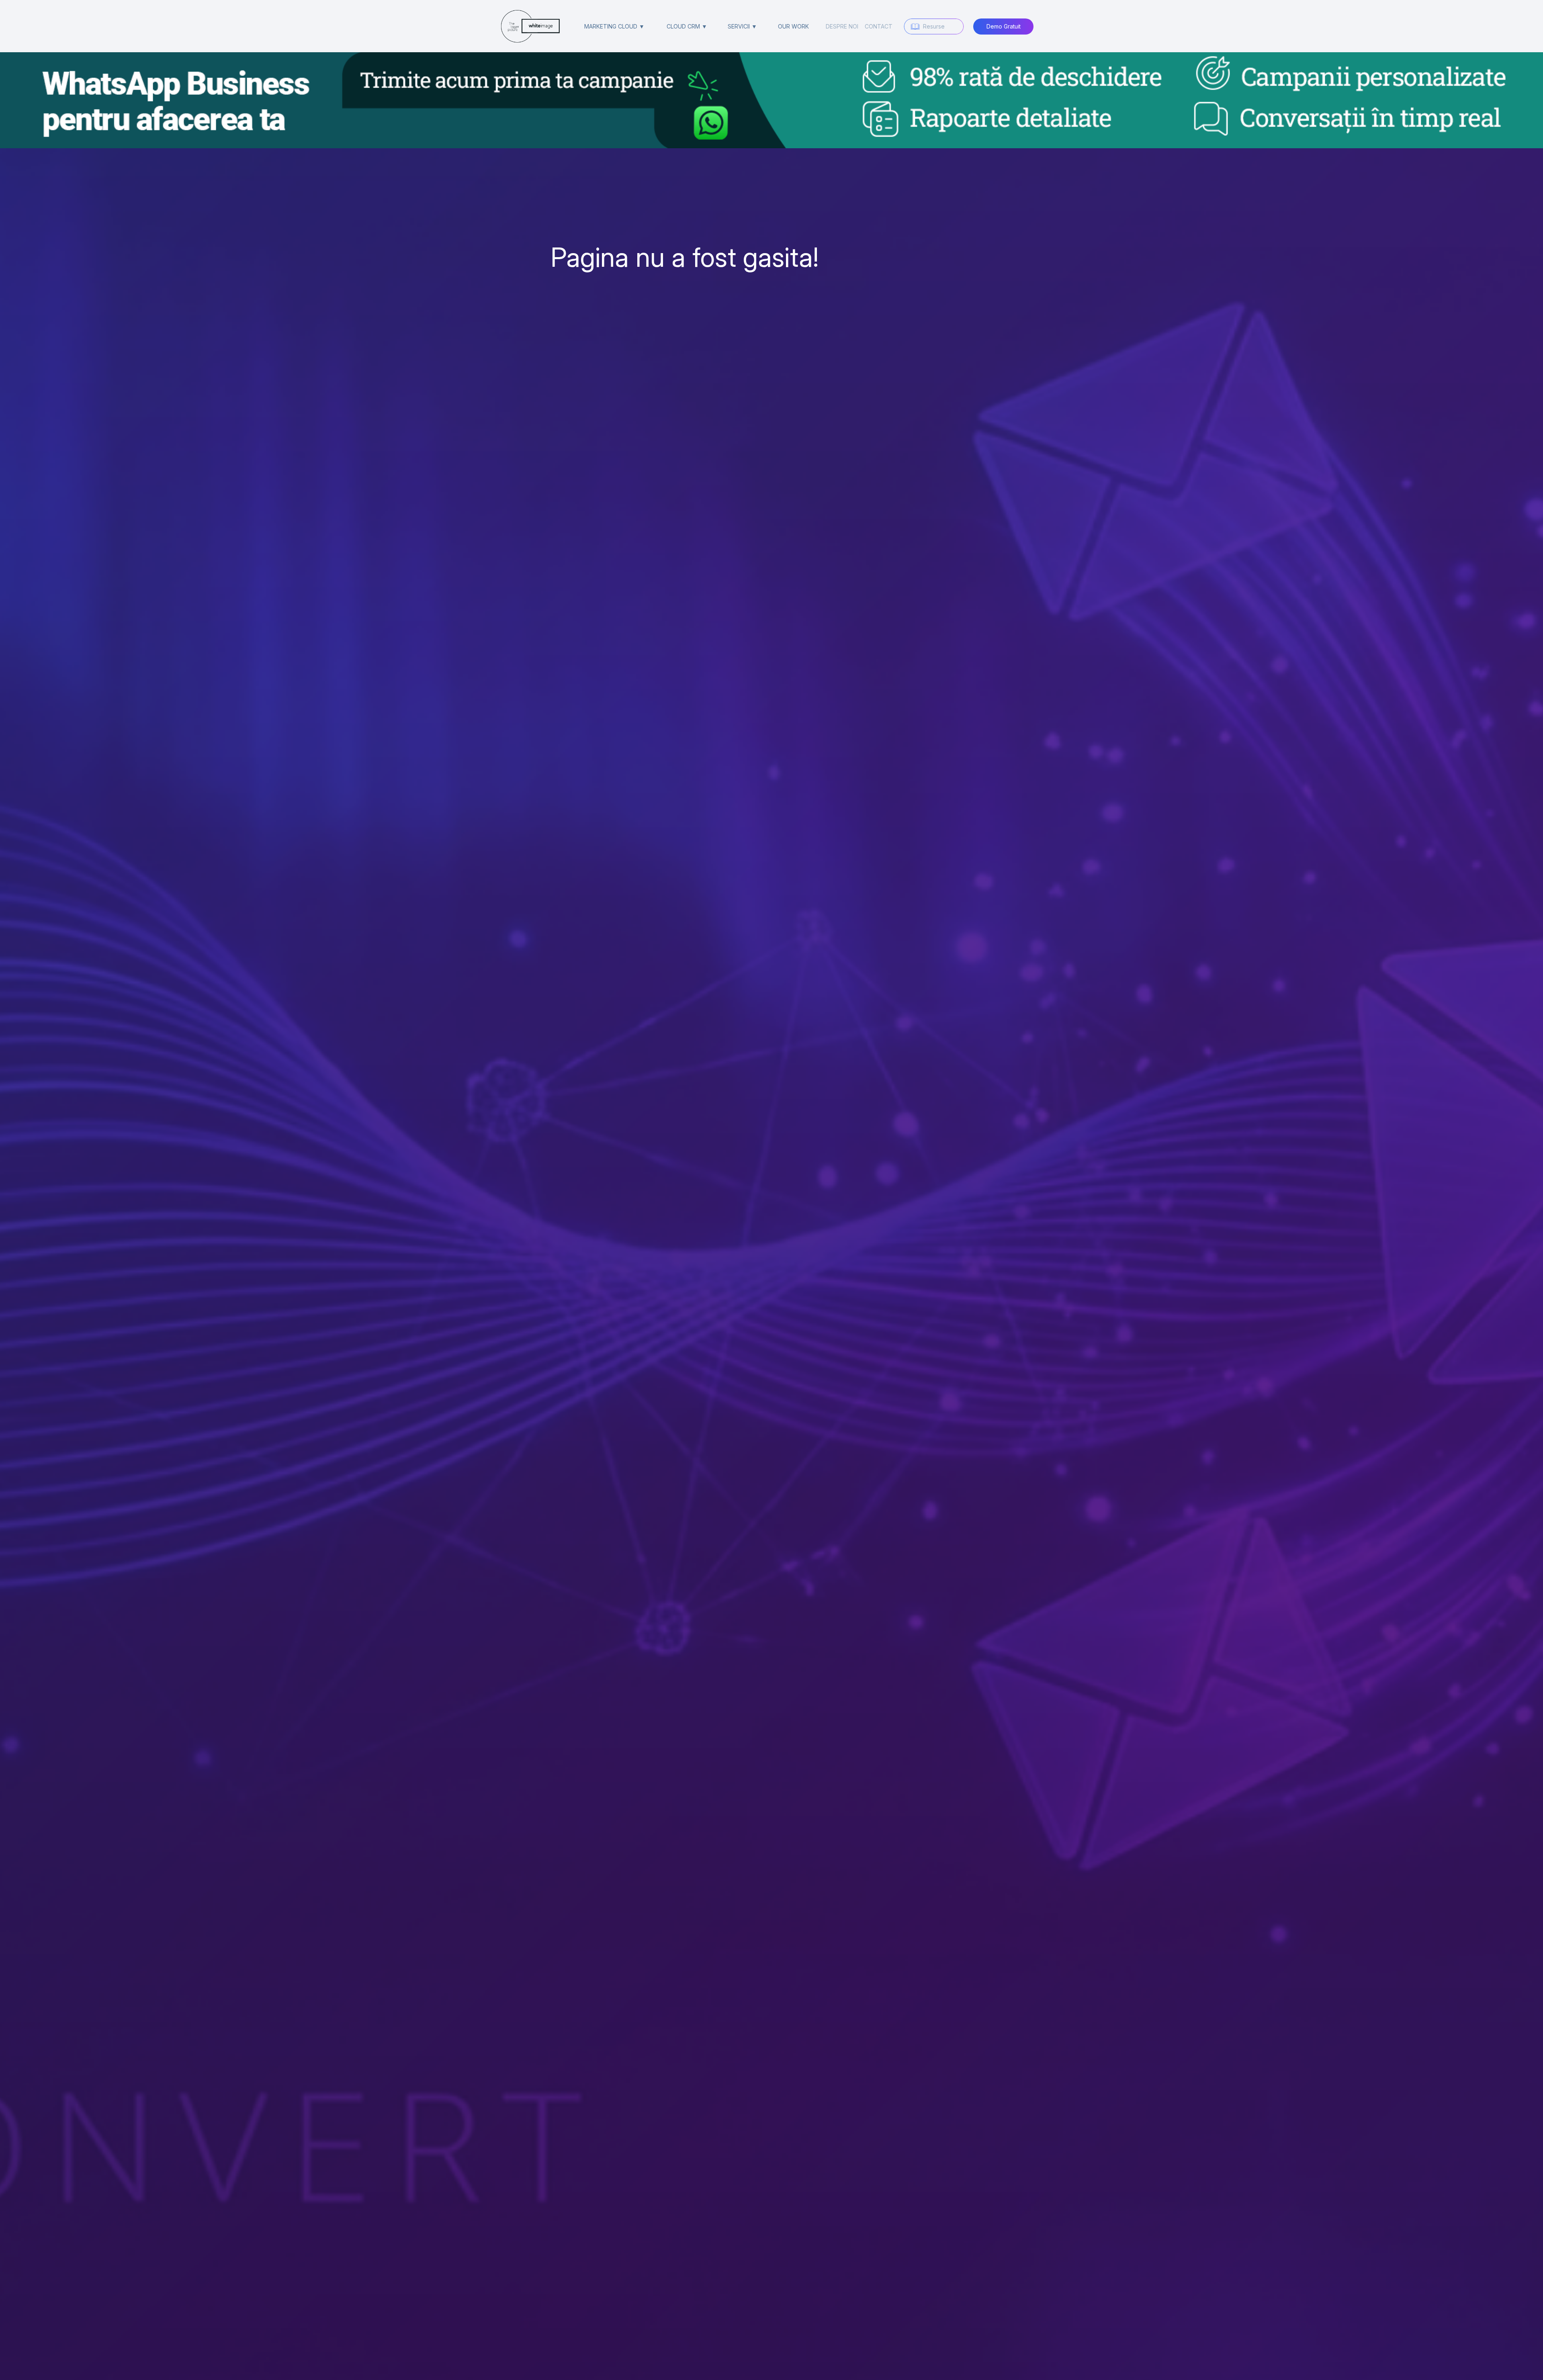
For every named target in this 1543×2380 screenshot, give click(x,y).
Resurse (934, 26)
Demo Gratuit (1004, 26)
